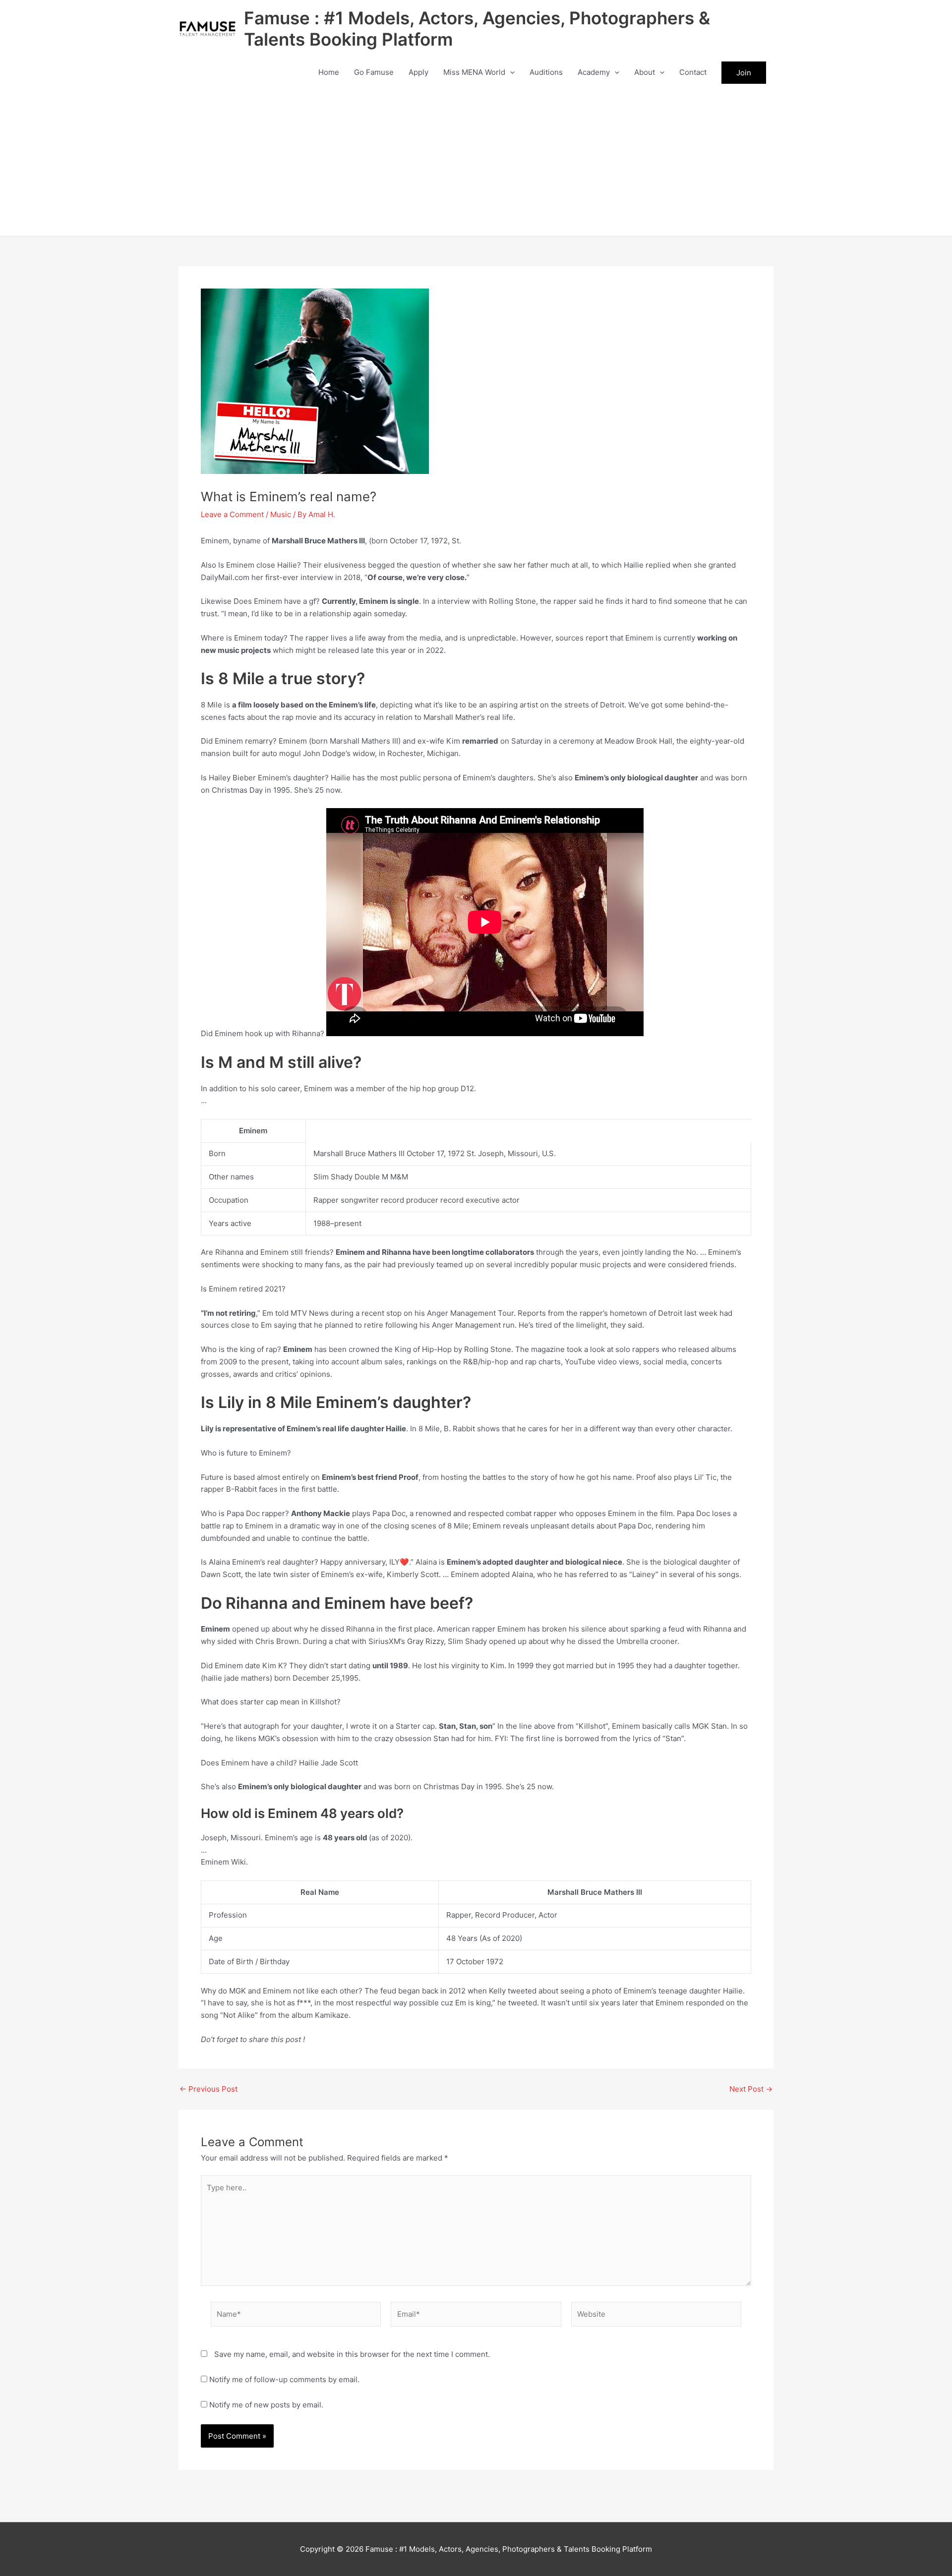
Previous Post (208, 2089)
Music (281, 514)
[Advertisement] (476, 162)
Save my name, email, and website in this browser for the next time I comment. (352, 2354)
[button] (510, 72)
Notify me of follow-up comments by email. (284, 2379)
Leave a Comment (232, 514)
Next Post (751, 2089)
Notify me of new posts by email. (266, 2405)
